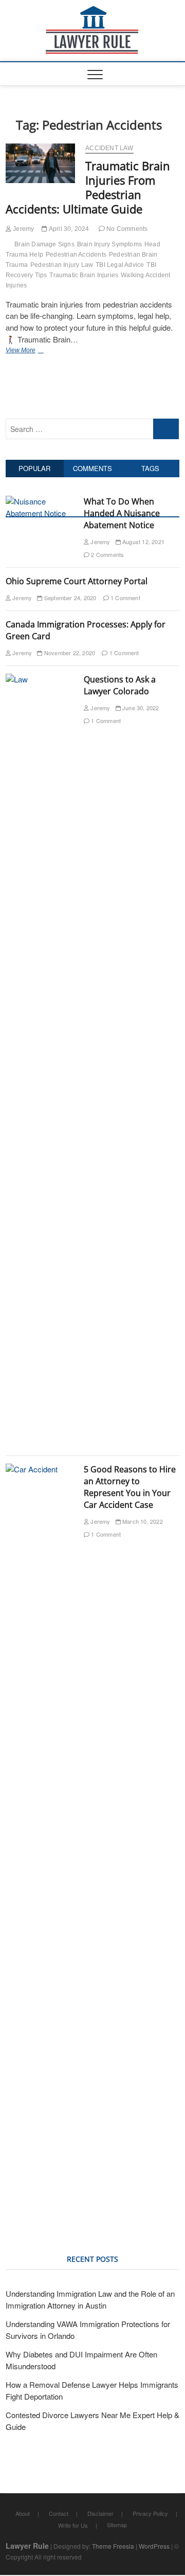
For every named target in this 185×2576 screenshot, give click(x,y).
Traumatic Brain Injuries (84, 275)
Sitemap (117, 2525)
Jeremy (23, 229)
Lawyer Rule (27, 2546)
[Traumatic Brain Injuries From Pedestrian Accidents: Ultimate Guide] (40, 163)
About (23, 2513)
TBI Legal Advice (120, 265)
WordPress (154, 2546)
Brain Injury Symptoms (109, 244)
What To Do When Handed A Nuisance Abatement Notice (122, 513)
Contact (59, 2513)
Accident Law (109, 148)
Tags (150, 468)
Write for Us (73, 2525)
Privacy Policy (150, 2513)
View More (23, 352)
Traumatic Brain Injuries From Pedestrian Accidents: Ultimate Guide (88, 187)
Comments (92, 468)
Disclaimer (100, 2513)
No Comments (126, 229)
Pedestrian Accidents (76, 255)
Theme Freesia (113, 2546)
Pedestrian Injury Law (62, 265)
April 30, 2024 (68, 229)
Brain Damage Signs (44, 244)
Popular (34, 468)
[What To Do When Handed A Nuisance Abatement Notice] (41, 501)
